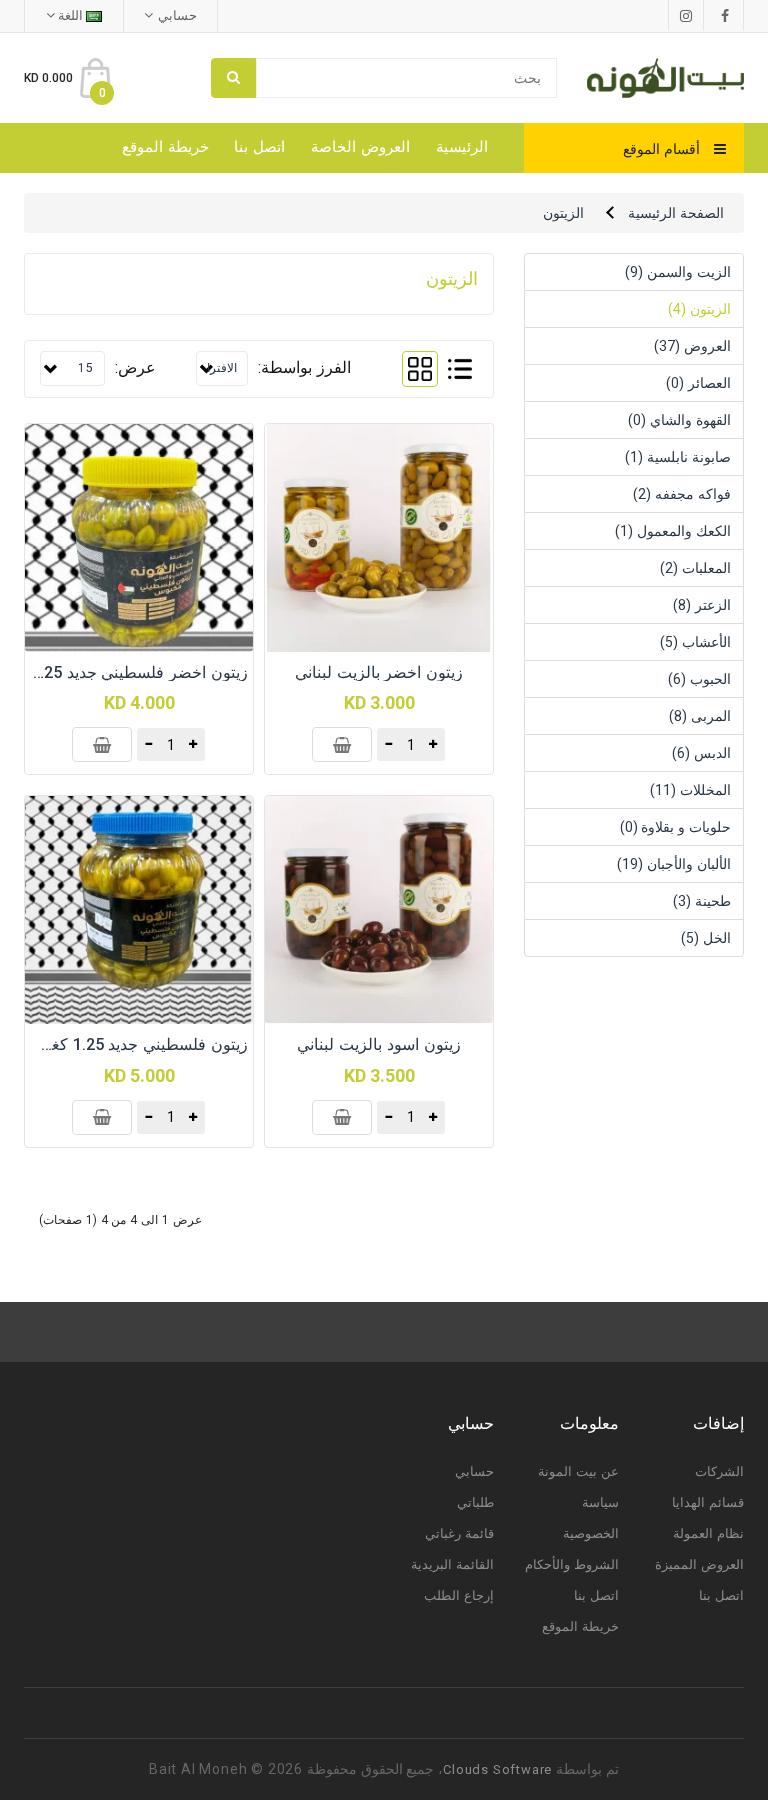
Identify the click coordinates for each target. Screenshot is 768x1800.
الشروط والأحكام (572, 1564)
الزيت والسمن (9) (678, 272)
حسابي (474, 1471)
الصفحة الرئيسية (676, 213)
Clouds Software (497, 1769)
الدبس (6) (701, 753)
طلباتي (475, 1502)
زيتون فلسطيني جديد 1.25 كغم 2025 (124, 1044)
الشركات (719, 1471)
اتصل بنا (259, 147)
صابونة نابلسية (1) (678, 457)
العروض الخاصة (360, 147)
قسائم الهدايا (708, 1502)
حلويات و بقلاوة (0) (675, 827)
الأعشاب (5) (695, 642)
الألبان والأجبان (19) (674, 864)
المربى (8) (700, 716)
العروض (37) (692, 346)
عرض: (135, 367)
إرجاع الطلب (459, 1595)
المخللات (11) (690, 790)
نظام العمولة (708, 1533)
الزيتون (563, 213)
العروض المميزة (699, 1564)
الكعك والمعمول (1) (673, 531)
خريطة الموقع (165, 147)
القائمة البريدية (452, 1564)
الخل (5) (706, 938)
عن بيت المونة (578, 1471)
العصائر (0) (698, 383)
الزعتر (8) (702, 605)
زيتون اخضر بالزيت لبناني (379, 672)
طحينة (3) (702, 901)
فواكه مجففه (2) (682, 494)
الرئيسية (462, 147)
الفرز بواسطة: (304, 367)
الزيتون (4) (699, 309)
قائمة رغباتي (459, 1533)
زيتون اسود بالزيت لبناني (378, 1044)
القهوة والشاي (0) (679, 420)
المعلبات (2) (695, 568)
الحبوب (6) (699, 679)
